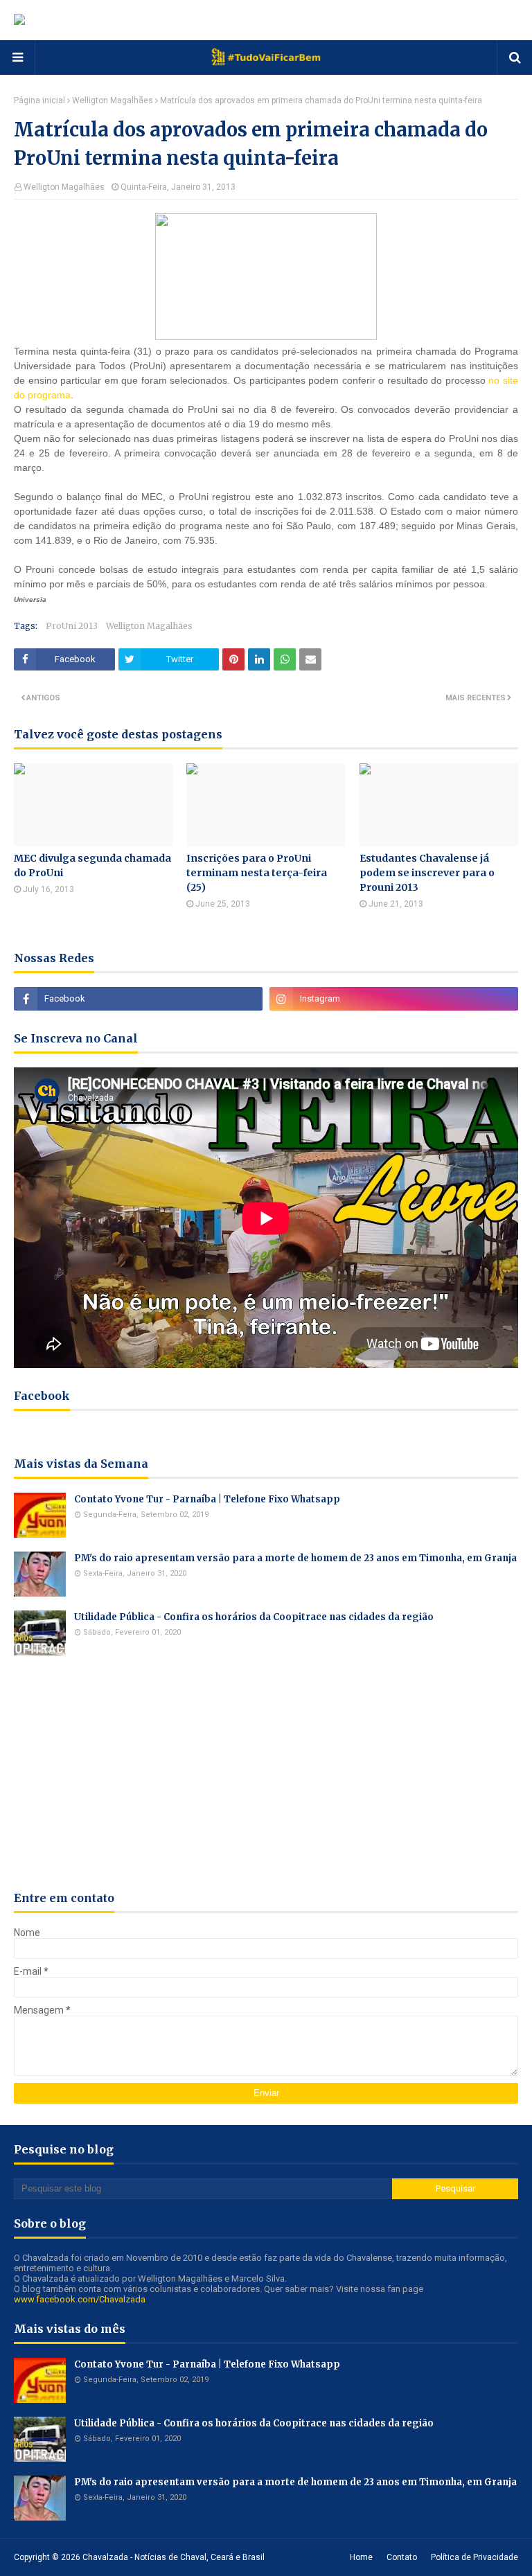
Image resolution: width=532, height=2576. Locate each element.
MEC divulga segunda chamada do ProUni (92, 865)
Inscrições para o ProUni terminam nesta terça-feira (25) (257, 873)
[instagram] (394, 999)
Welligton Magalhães (113, 100)
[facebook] (138, 999)
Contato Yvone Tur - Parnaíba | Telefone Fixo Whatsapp (207, 1499)
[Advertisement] (266, 1773)
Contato (402, 2557)
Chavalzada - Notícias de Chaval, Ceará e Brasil (174, 2557)
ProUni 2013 (72, 626)
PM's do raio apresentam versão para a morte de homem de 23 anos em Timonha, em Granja (295, 1558)
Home (361, 2557)
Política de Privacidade (475, 2557)
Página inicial (39, 100)
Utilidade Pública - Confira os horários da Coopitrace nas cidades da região (254, 1617)
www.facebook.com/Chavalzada (80, 2299)
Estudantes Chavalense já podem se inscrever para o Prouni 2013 (427, 873)
